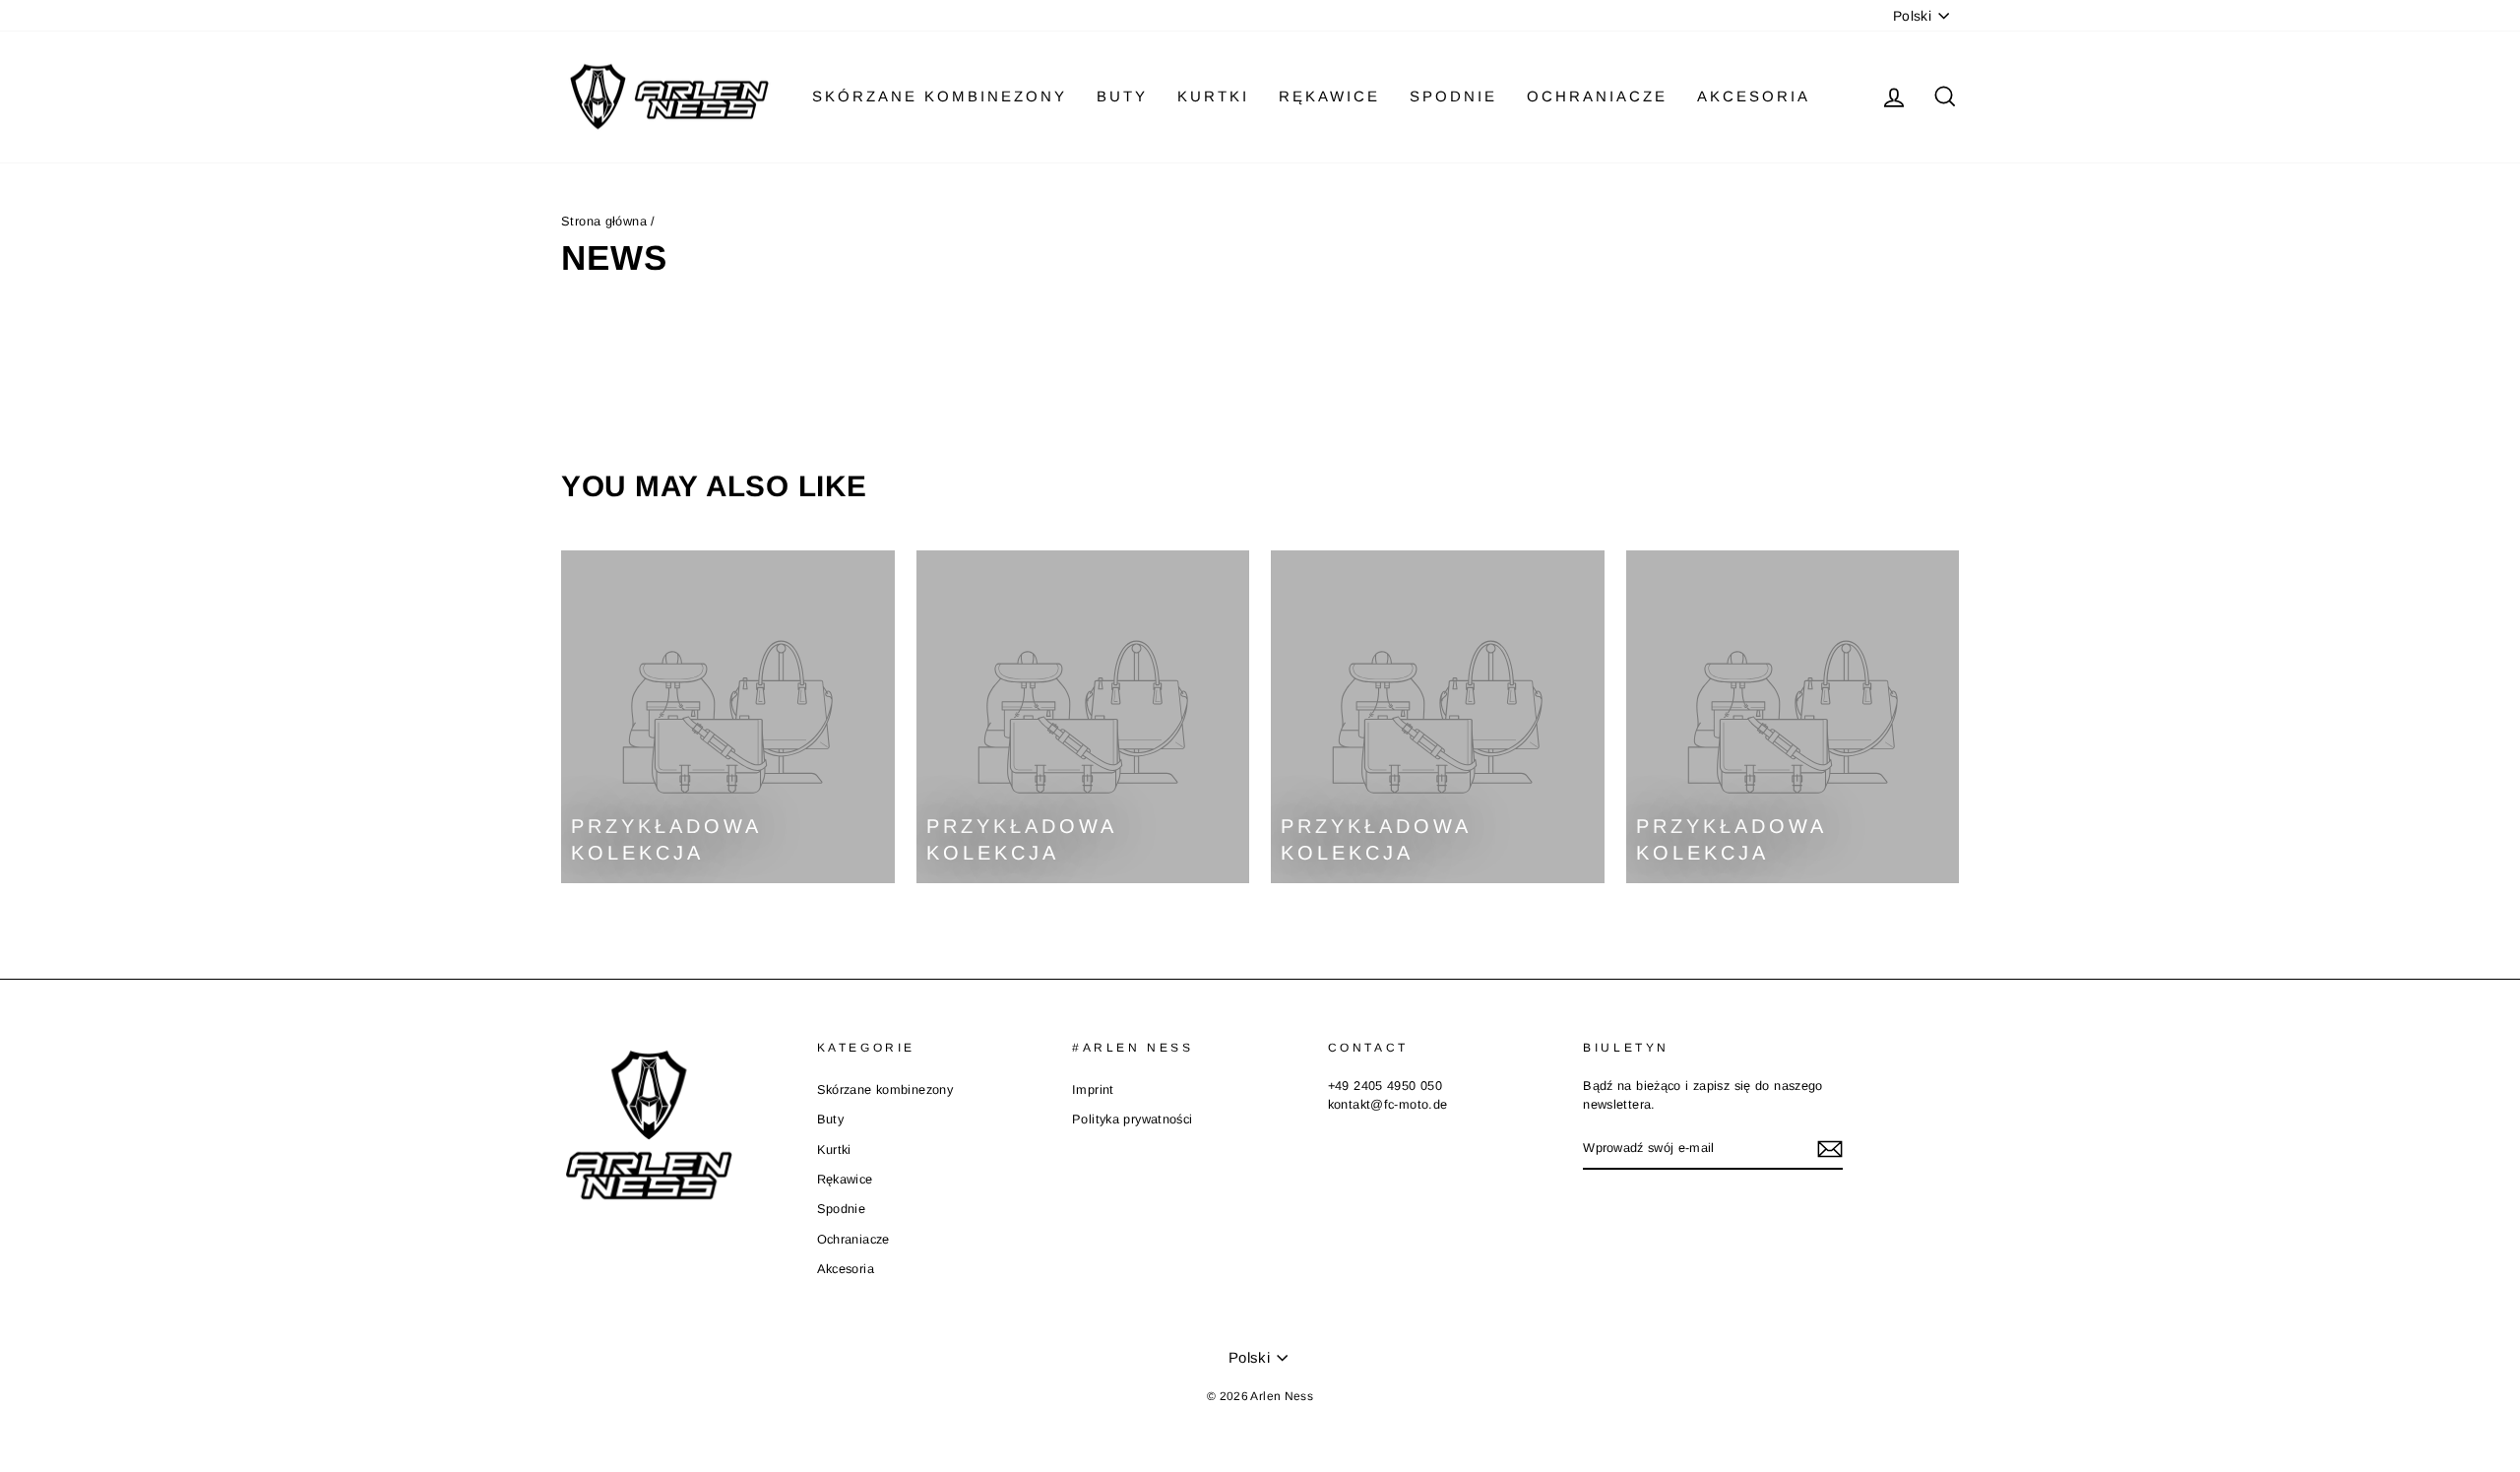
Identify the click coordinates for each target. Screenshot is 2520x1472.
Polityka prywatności (1133, 1119)
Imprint (1093, 1089)
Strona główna (606, 221)
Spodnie (1453, 96)
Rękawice (1329, 96)
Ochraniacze (1597, 96)
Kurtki (1213, 96)
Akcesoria (1754, 96)
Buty (1122, 96)
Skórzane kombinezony (940, 96)
